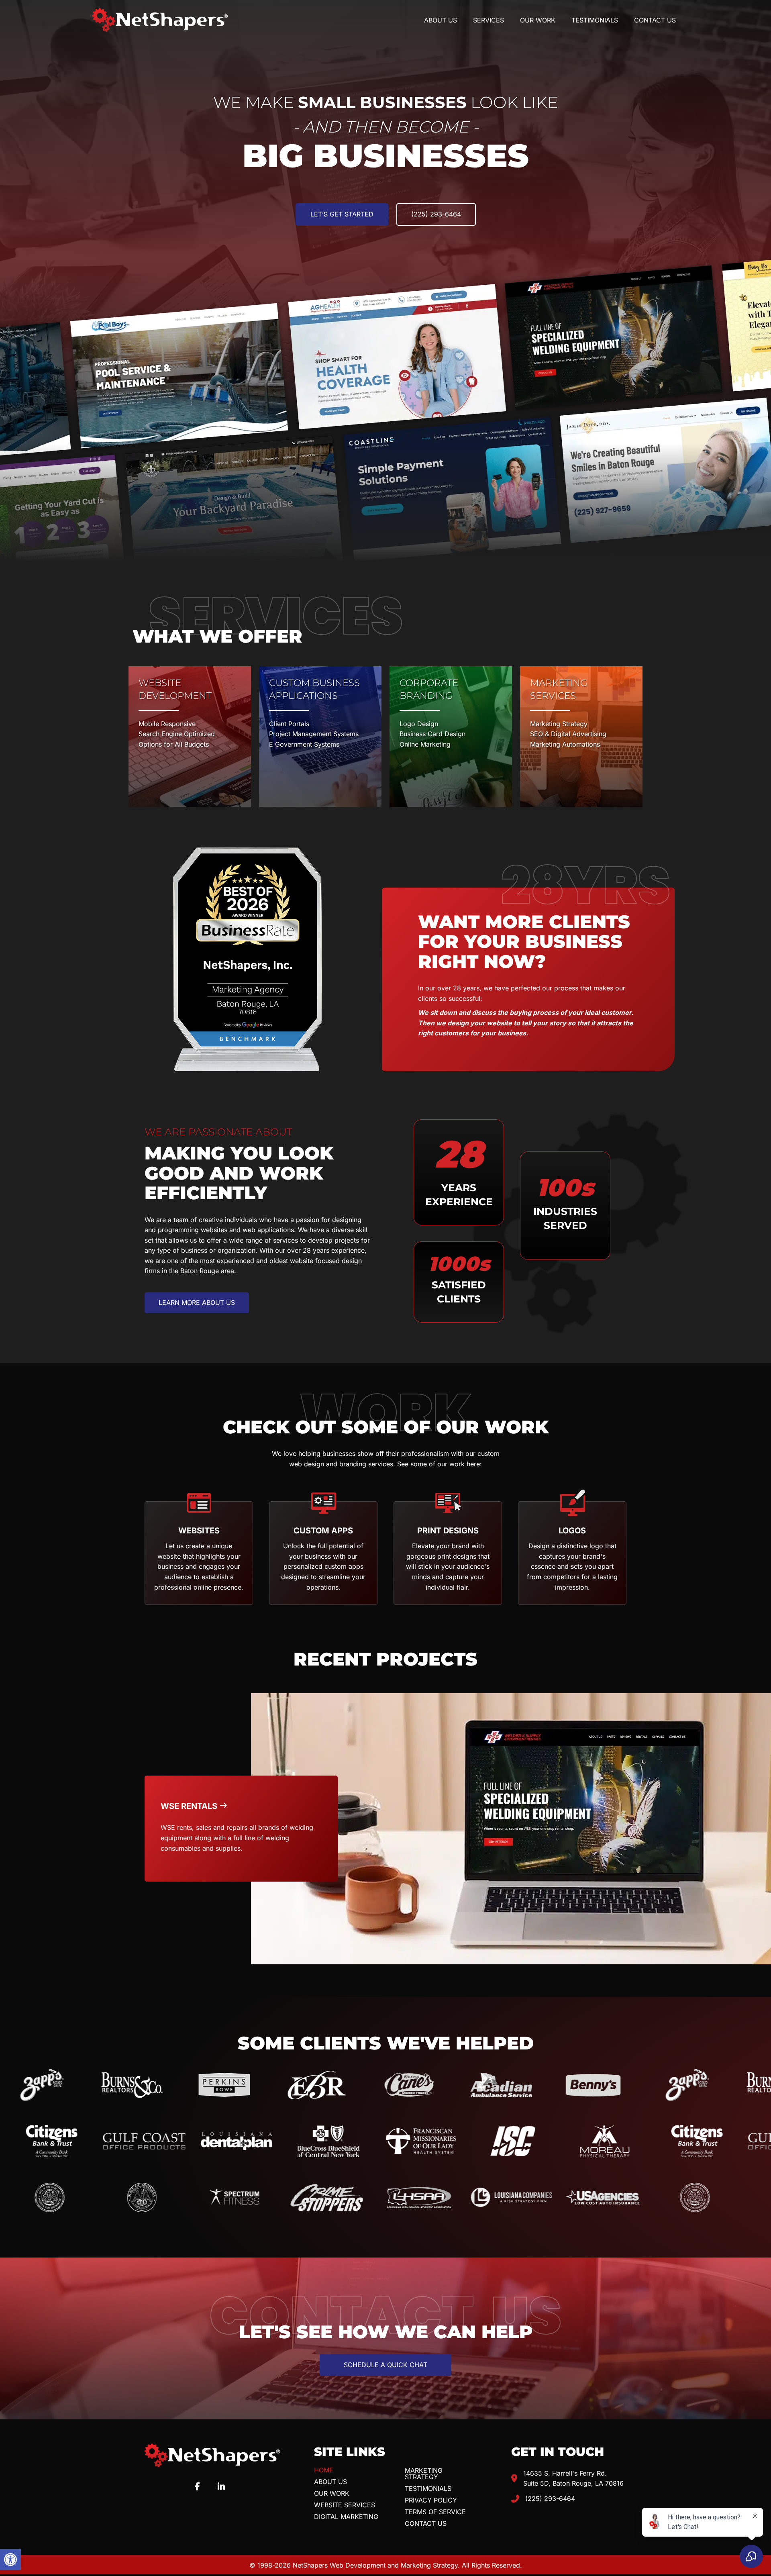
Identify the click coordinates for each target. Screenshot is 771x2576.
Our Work (332, 2493)
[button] (10, 2560)
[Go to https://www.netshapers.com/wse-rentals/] (241, 1829)
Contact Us (426, 2523)
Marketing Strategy (424, 2474)
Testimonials (428, 2488)
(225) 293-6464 (550, 2498)
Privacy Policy (431, 2500)
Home (324, 2470)
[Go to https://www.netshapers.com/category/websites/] (199, 1553)
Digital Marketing (346, 2517)
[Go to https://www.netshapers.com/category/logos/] (572, 1553)
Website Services (345, 2505)
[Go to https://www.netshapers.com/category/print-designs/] (448, 1553)
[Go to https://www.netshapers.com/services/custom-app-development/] (323, 1553)
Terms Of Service (435, 2512)
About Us (330, 2482)
